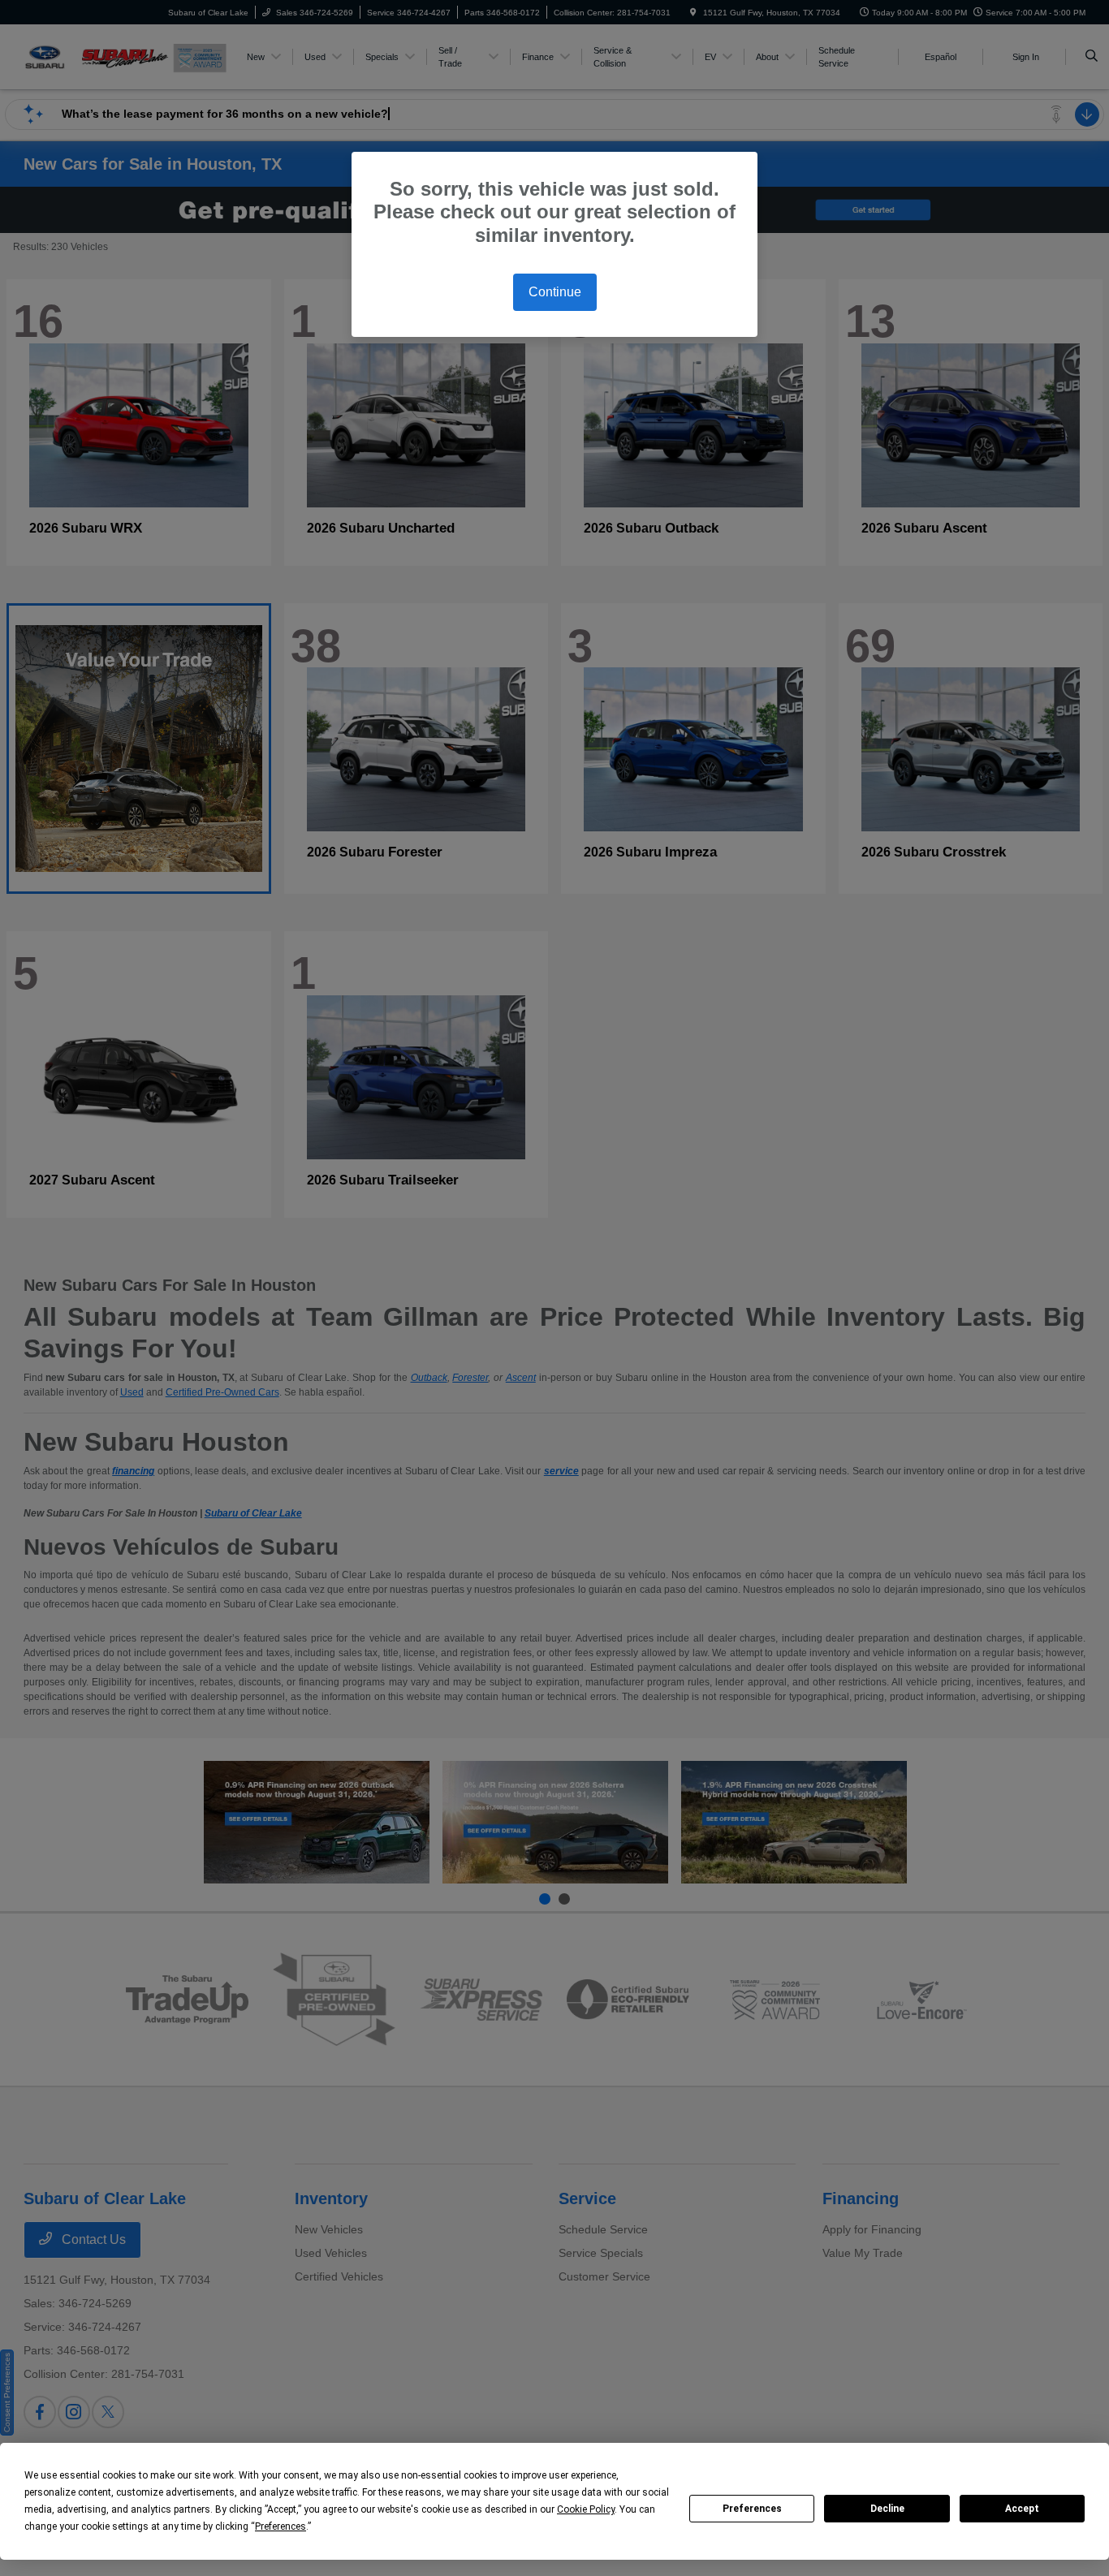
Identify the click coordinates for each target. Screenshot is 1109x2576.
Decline (887, 2509)
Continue (555, 292)
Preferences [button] (280, 2526)
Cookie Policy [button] (586, 2509)
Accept (1022, 2509)
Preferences (752, 2509)
